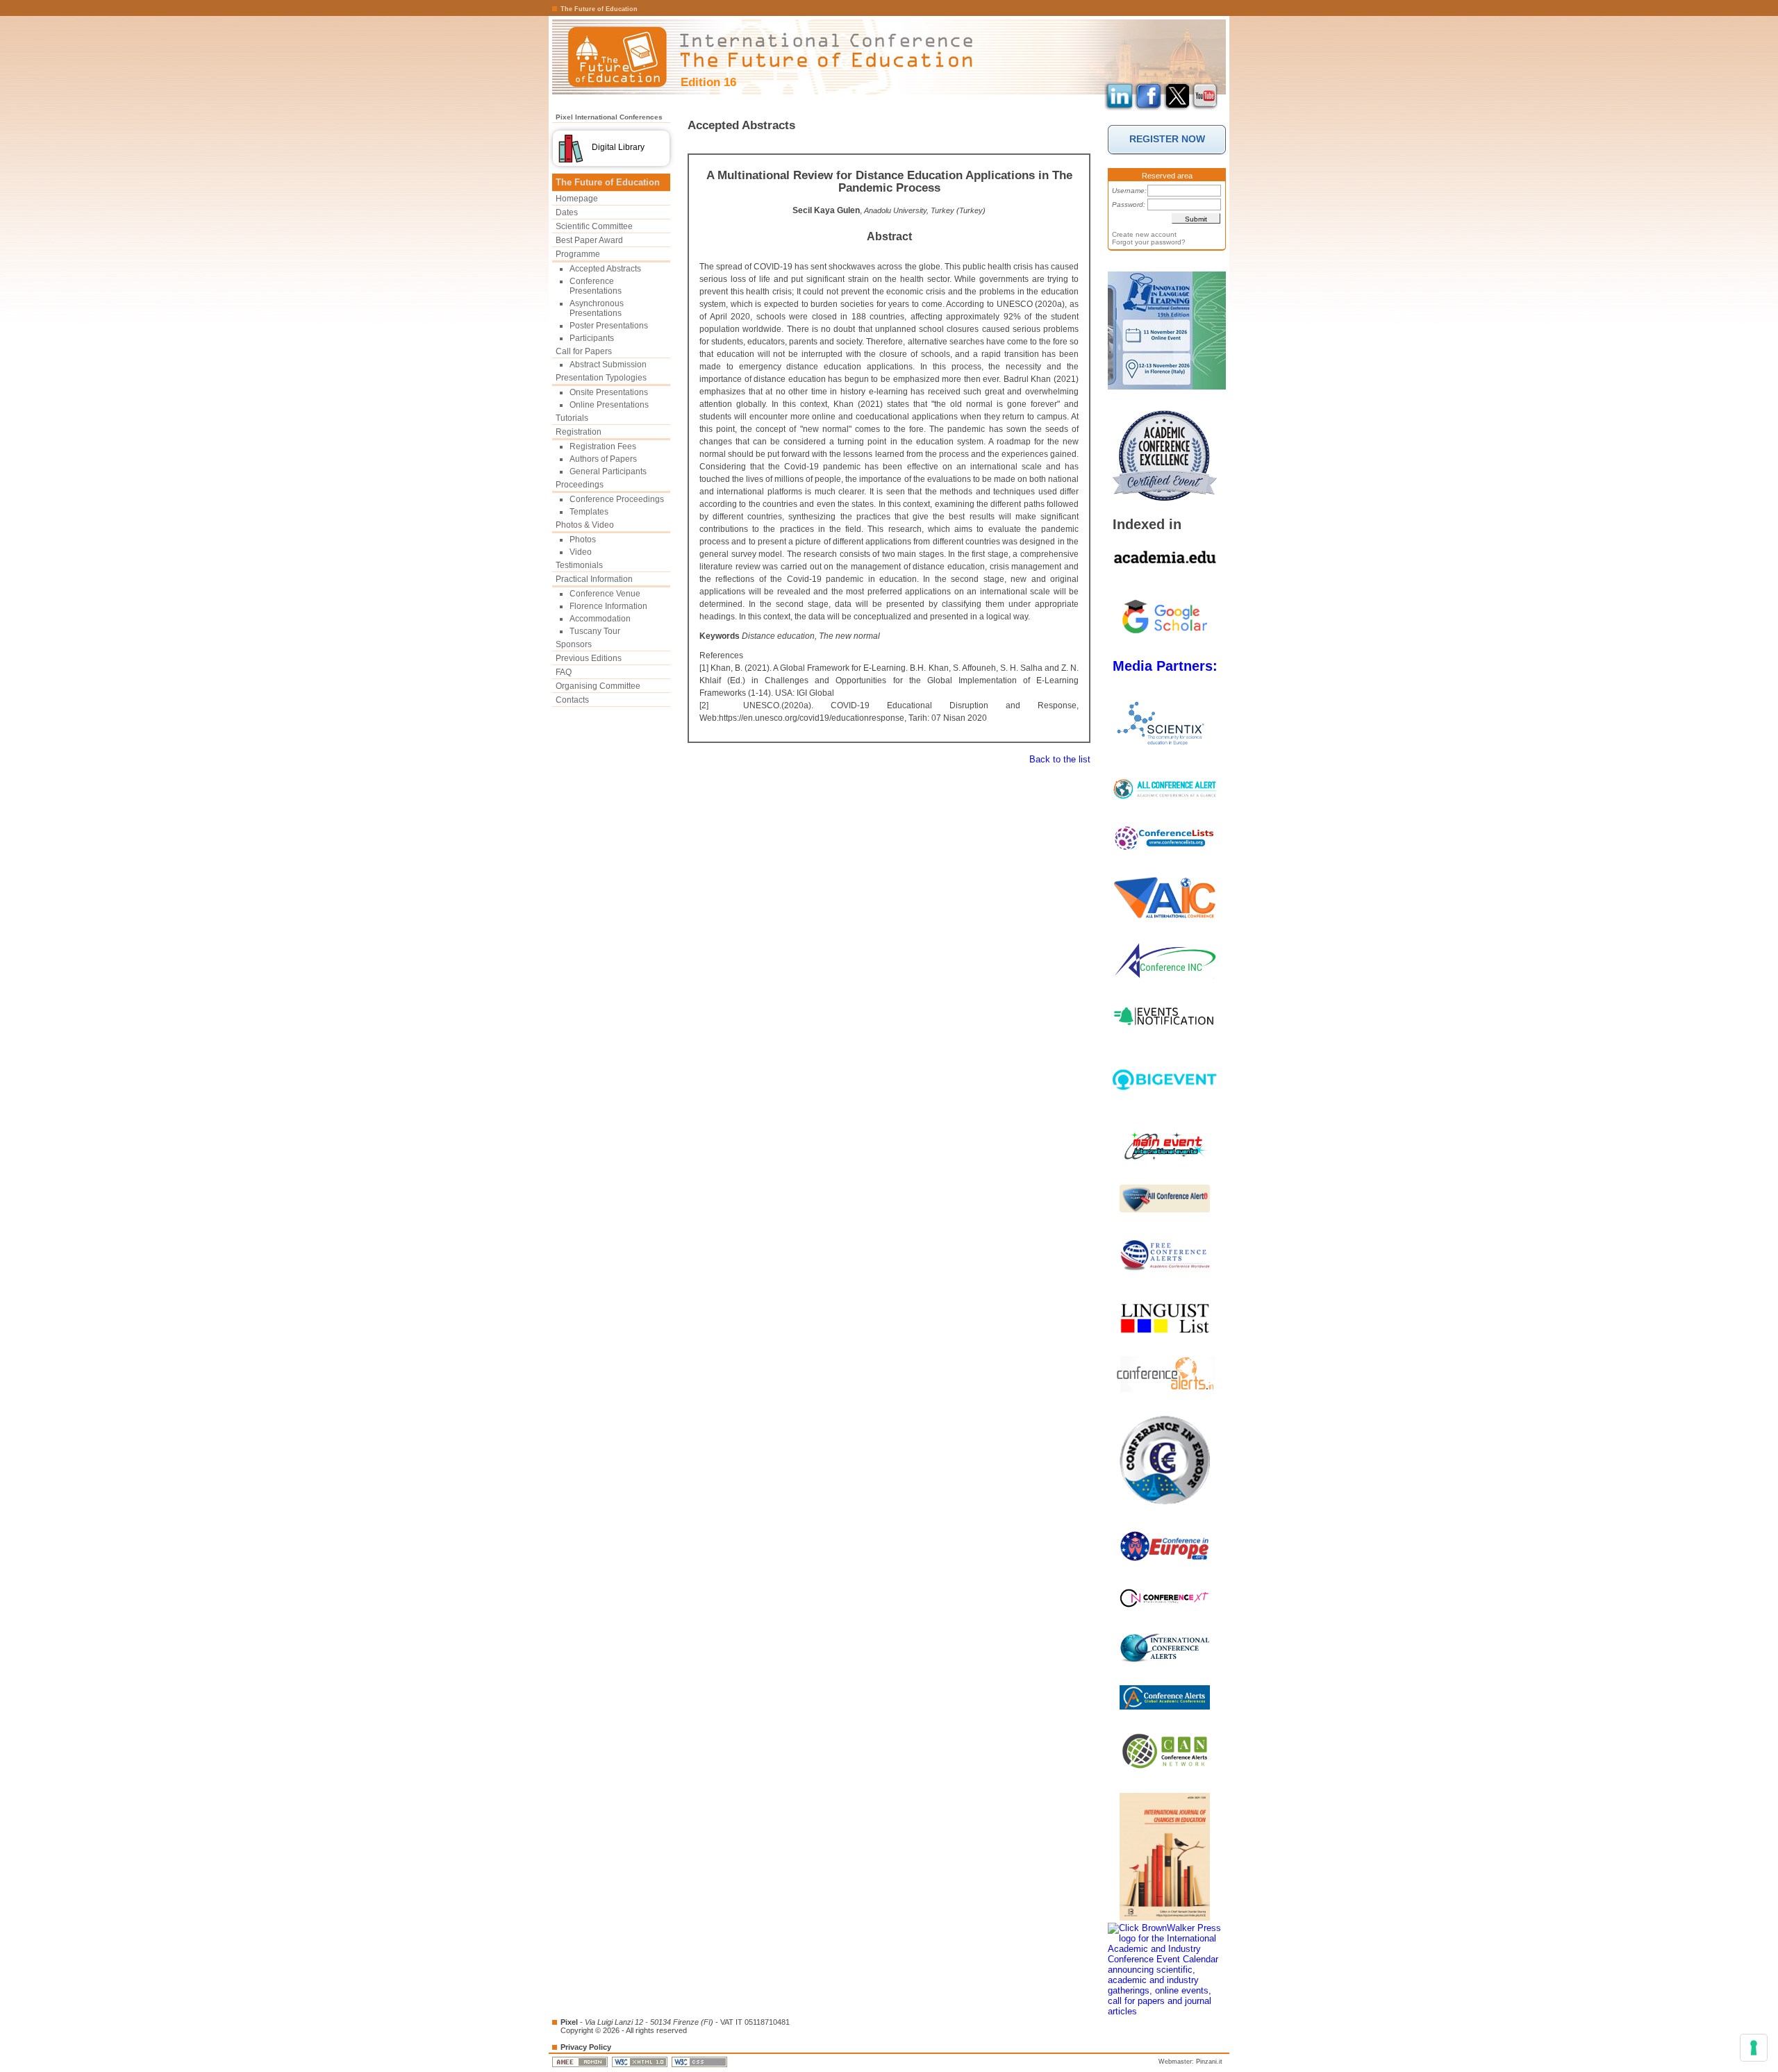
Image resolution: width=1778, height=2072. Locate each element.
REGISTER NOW (1167, 139)
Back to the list (1060, 759)
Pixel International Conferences (609, 117)
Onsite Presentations (609, 392)
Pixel (569, 2022)
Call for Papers (584, 351)
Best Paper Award (589, 240)
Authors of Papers (603, 459)
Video (581, 552)
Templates (589, 512)
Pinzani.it (1209, 2062)
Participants (592, 338)
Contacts (572, 700)
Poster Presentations (609, 326)
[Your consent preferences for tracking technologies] (1754, 2048)
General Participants (608, 471)
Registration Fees (603, 446)
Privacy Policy (586, 2047)
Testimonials (579, 565)
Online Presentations (609, 405)
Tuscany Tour (595, 631)
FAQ (564, 672)
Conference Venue (605, 594)
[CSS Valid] (700, 2062)
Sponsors (574, 644)
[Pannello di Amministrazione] (581, 2062)
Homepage (577, 199)
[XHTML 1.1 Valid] (641, 2062)
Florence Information (608, 606)
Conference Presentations (596, 286)
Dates (567, 212)
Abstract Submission (608, 365)
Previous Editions (589, 658)
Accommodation (600, 619)
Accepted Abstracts (605, 269)
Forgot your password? (1149, 242)
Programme (578, 254)
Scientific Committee (594, 226)
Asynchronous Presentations (597, 308)
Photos (583, 540)
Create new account (1144, 234)
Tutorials (572, 418)
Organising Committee (598, 686)
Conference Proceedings (617, 499)
